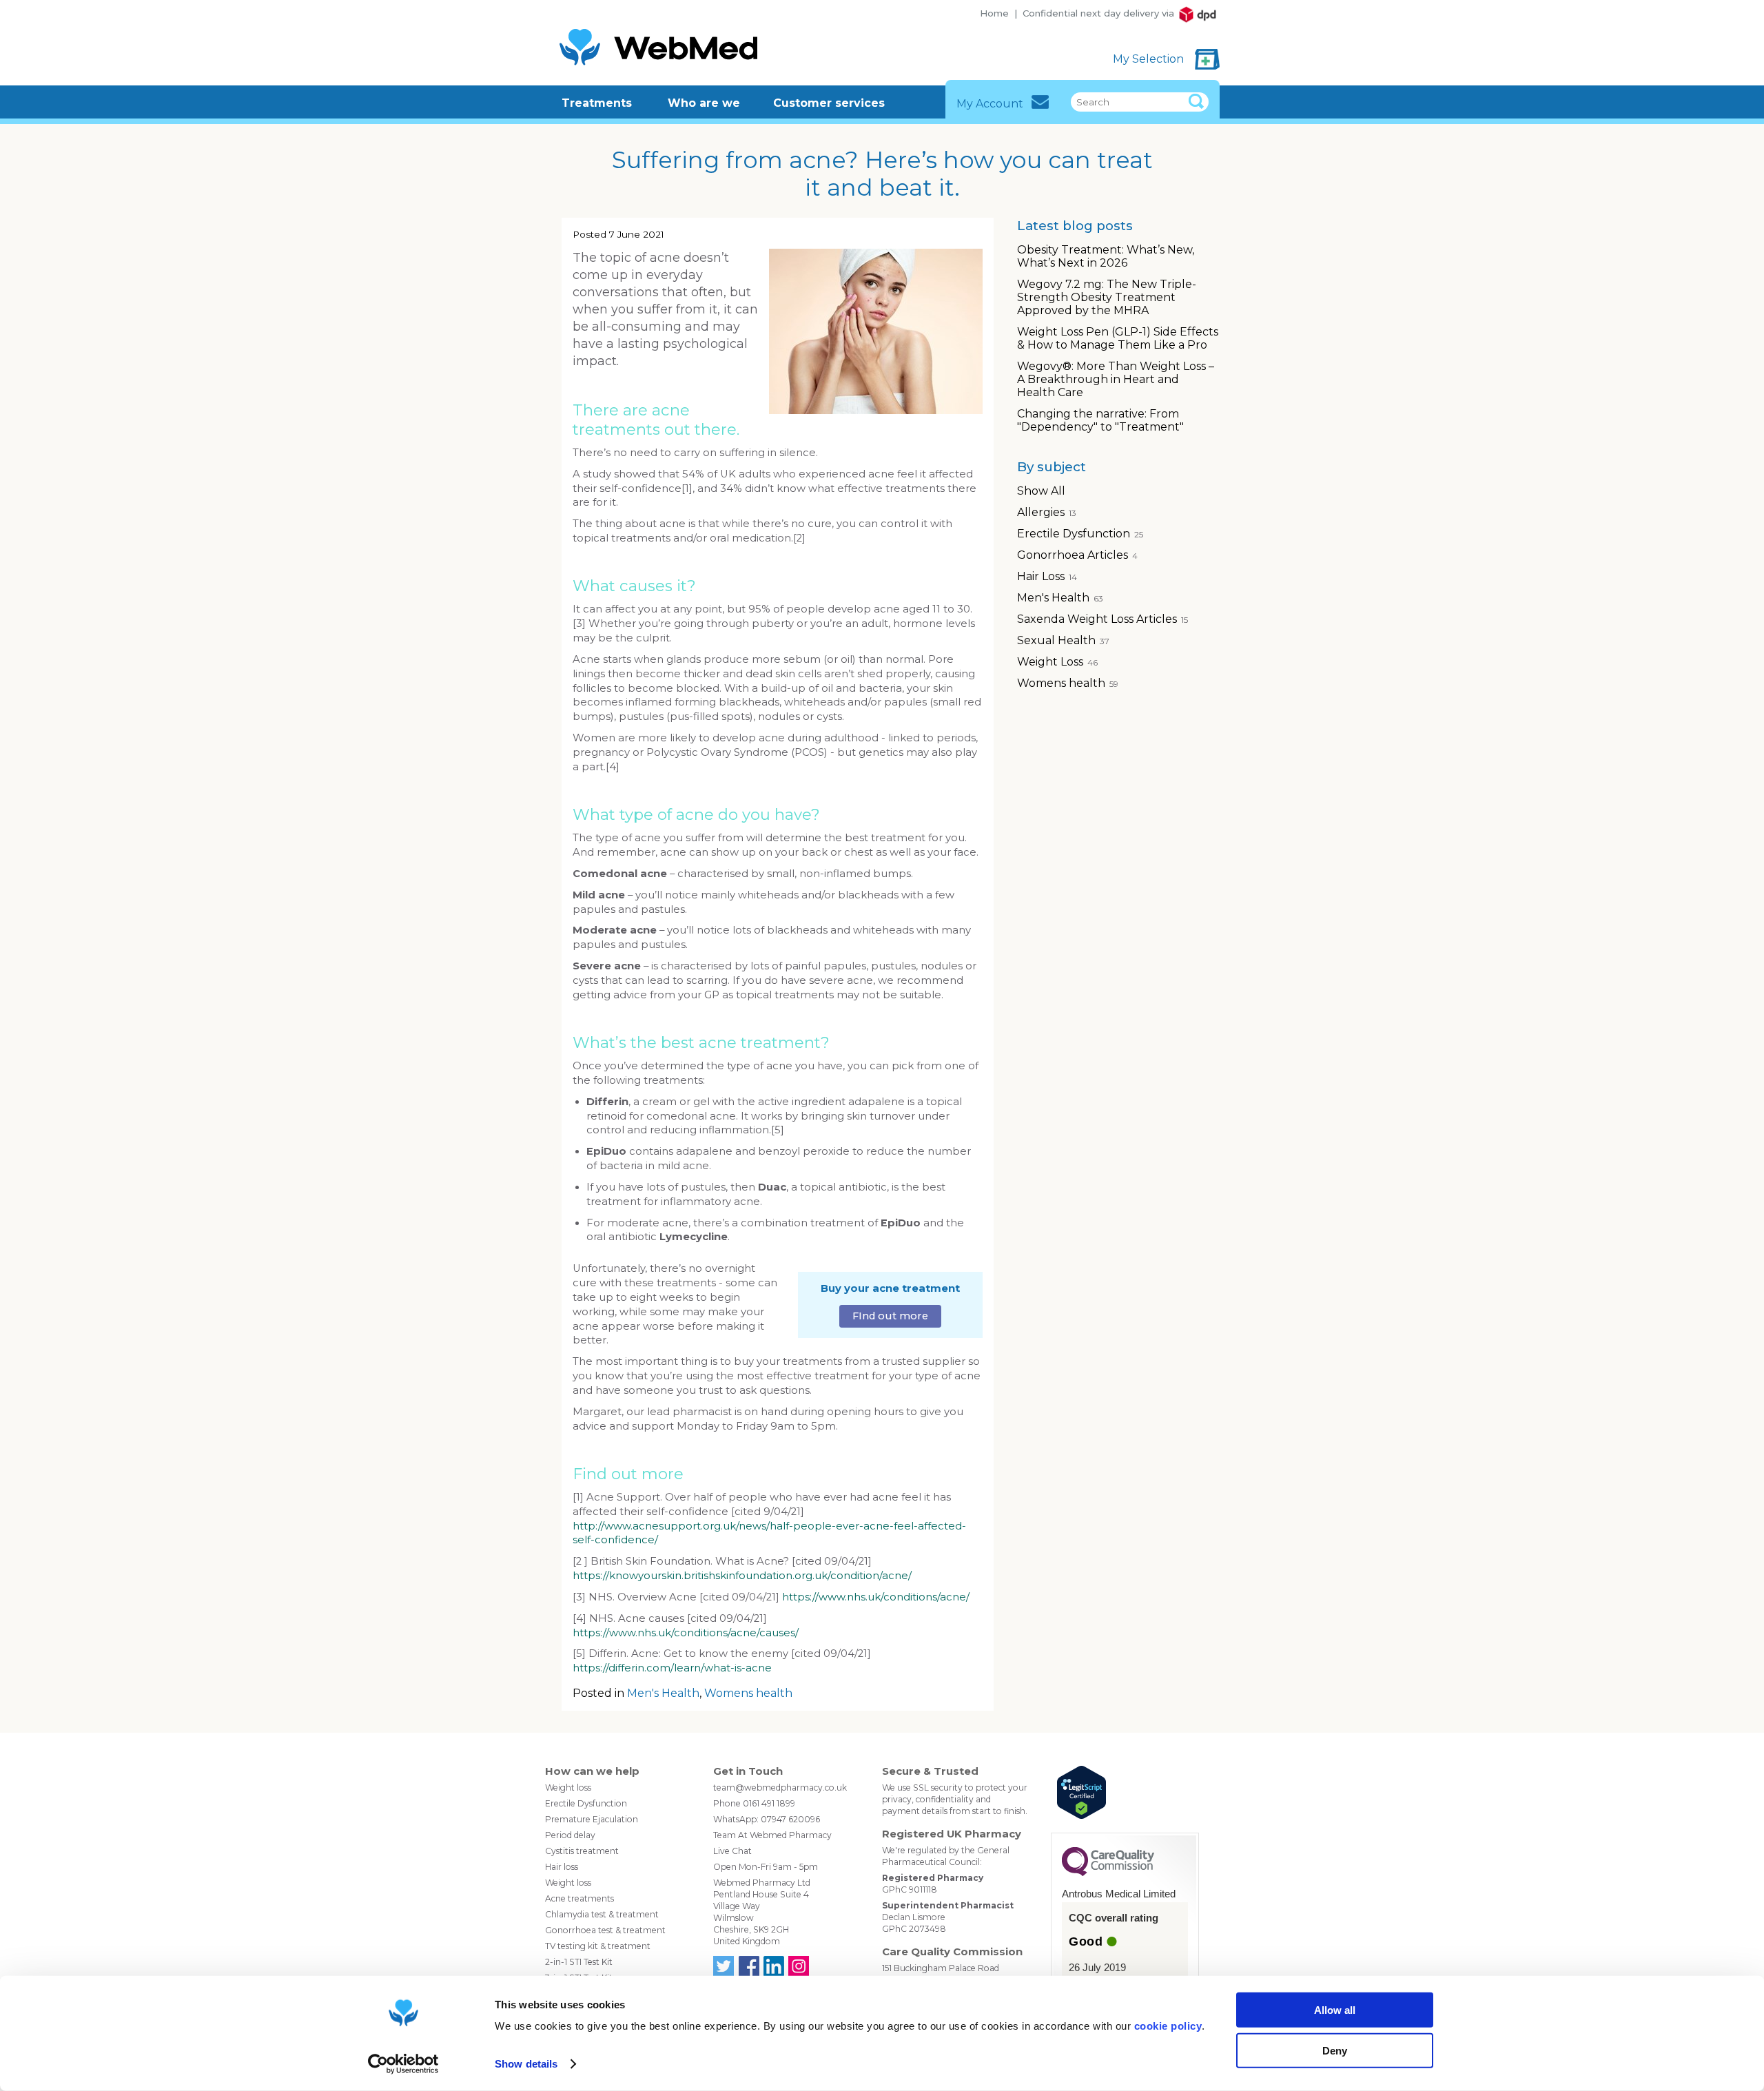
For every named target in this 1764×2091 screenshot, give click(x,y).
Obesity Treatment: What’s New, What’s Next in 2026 (1106, 256)
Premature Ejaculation (592, 1819)
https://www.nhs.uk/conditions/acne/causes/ (686, 1633)
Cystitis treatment (582, 1851)
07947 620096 (790, 1819)
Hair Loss (1047, 576)
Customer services (829, 103)
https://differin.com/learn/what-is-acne (672, 1668)
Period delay (570, 1835)
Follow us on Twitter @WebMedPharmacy (724, 1966)
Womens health (748, 1693)
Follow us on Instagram (799, 1966)
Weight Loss (1057, 662)
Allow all (1335, 2010)
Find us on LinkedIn (774, 1966)
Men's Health (663, 1693)
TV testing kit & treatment (598, 1946)
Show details (526, 2064)
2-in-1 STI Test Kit (579, 1962)
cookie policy (1168, 2026)
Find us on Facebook (748, 1966)
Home (994, 13)
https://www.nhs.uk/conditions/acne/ (876, 1597)
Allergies (1047, 512)
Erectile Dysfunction (1080, 534)
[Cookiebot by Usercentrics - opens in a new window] (403, 2064)
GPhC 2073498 (914, 1929)
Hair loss (562, 1867)
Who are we (704, 103)
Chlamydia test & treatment (602, 1914)
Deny (1335, 2050)
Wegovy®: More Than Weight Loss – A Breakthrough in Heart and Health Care (1116, 379)
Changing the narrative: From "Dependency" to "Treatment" (1100, 420)
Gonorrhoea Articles (1077, 555)
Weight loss (568, 1788)
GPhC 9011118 (910, 1889)
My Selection (1150, 59)
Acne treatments (580, 1898)
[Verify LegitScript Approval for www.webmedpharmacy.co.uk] (1125, 1794)
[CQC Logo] (1108, 1873)
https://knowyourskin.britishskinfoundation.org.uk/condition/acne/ (742, 1576)
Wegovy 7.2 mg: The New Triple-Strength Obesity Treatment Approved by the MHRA (1107, 297)
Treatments (597, 103)
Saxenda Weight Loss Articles (1102, 619)
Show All (1041, 491)
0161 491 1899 (769, 1803)
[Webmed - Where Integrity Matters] (659, 47)
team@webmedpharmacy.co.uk (780, 1788)
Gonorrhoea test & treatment (605, 1930)
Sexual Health (1063, 640)
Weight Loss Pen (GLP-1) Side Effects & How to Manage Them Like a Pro (1118, 338)
